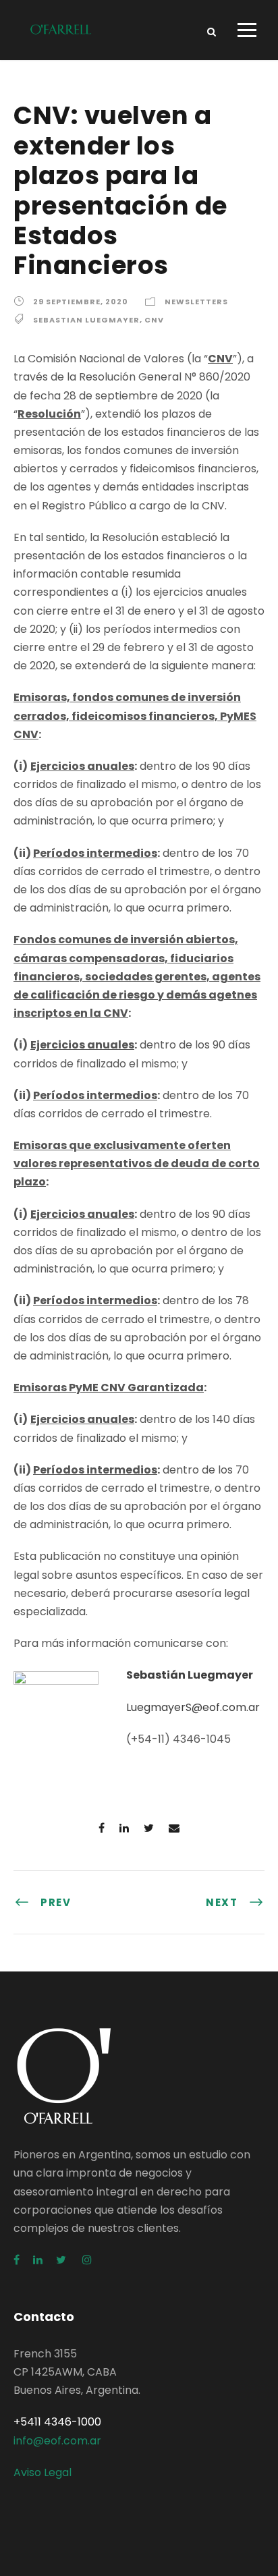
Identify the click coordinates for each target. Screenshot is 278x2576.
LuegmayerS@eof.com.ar (193, 1707)
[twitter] (62, 2260)
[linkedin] (38, 2260)
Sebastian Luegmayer (86, 320)
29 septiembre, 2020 (81, 302)
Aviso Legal (43, 2472)
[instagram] (87, 2260)
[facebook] (17, 2260)
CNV (154, 320)
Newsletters (196, 302)
